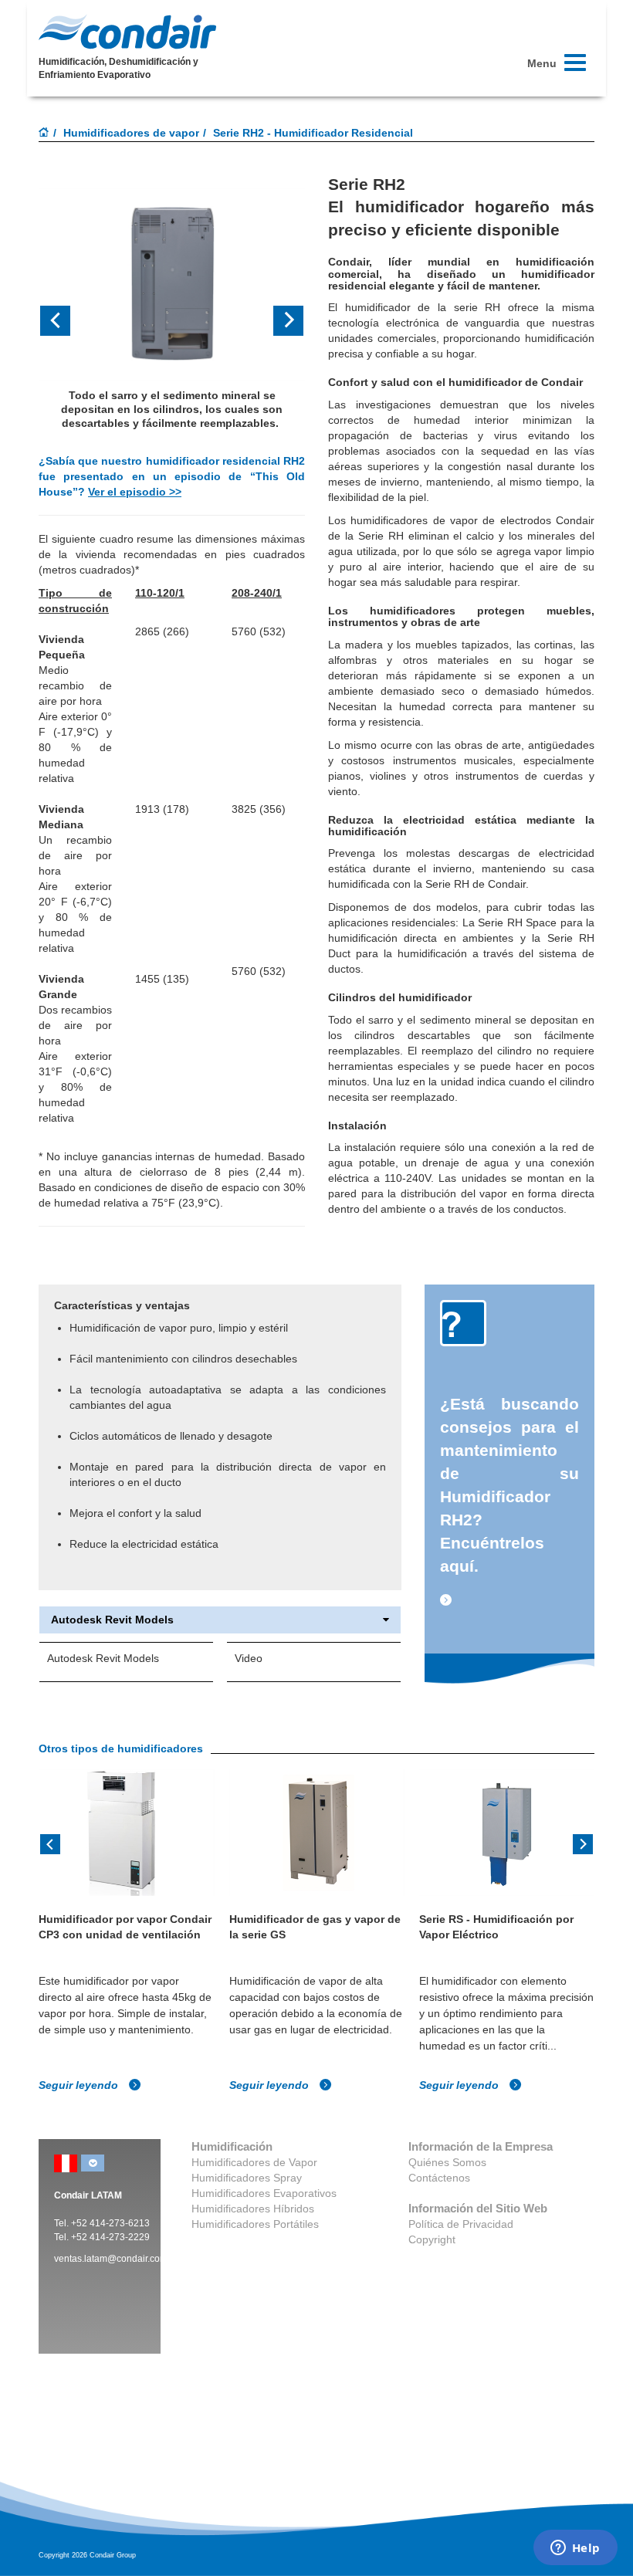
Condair (127, 32)
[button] (59, 321)
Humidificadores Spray (247, 2178)
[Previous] (50, 1843)
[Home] (44, 134)
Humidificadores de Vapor (254, 2162)
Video (249, 1658)
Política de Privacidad (461, 2224)
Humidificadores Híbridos (253, 2209)
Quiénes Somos (447, 2162)
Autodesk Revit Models (112, 1620)
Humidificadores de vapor (131, 133)
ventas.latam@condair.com (111, 2259)
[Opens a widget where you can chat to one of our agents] (575, 2549)
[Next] (583, 1843)
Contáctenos (439, 2178)
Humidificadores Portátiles (255, 2224)
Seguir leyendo (80, 2085)
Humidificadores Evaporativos (264, 2193)
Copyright (432, 2239)
